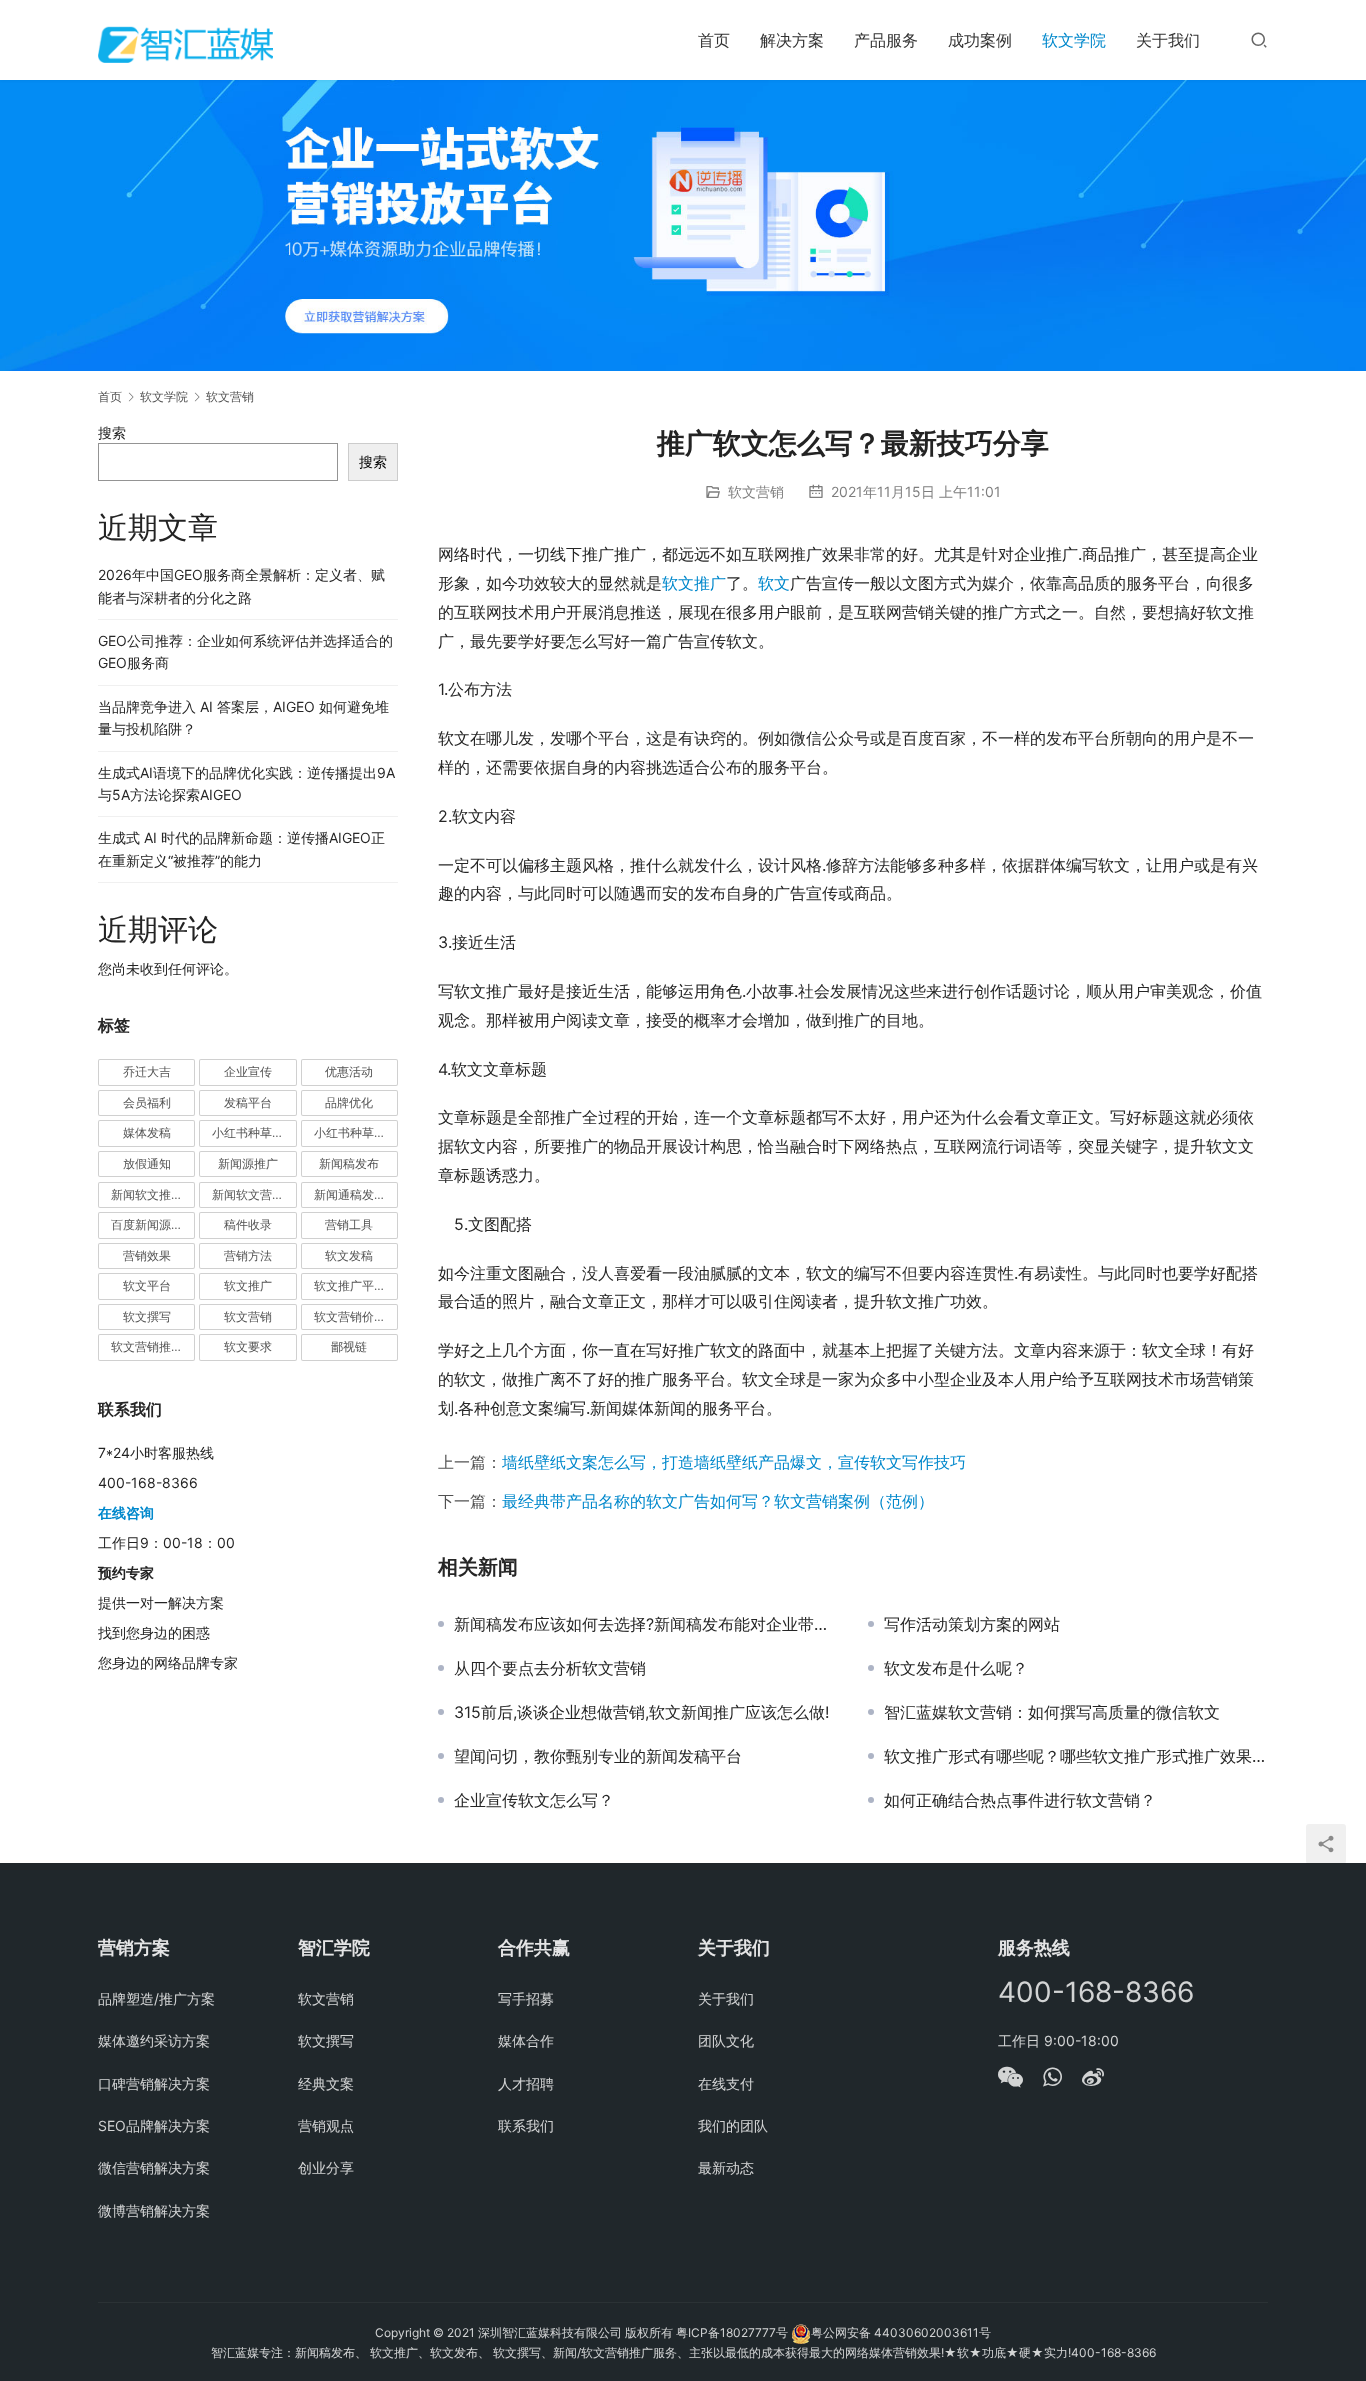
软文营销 (756, 491)
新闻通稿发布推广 (356, 1194)
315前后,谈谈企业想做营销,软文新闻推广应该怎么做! (641, 1712)
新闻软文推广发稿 (153, 1194)
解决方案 (792, 40)
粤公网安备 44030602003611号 (901, 2332)
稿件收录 (248, 1224)
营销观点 (326, 2125)
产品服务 (886, 40)
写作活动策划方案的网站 (972, 1624)
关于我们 (1168, 40)
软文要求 (248, 1346)
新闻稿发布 (349, 1163)
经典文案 (326, 2083)
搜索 (112, 432)
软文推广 (694, 583)
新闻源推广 (248, 1163)
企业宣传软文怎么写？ (534, 1800)
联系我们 (526, 2125)
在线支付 (726, 2083)
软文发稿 (349, 1255)
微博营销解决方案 (154, 2210)
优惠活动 (349, 1071)
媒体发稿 (147, 1132)
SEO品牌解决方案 (154, 2125)
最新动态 (726, 2167)
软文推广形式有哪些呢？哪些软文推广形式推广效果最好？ (1076, 1756)
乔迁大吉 (147, 1071)
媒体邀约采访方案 (154, 2040)
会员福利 (147, 1102)
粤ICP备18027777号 (732, 2332)
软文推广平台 (350, 1285)
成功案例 (980, 40)
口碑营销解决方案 (154, 2083)
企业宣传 (248, 1071)
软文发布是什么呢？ (956, 1668)
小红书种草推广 (254, 1132)
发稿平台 (248, 1102)
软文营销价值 (350, 1316)
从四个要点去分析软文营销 (550, 1668)
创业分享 (326, 2167)
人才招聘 (526, 2083)
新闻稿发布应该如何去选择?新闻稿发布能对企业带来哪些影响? (646, 1624)
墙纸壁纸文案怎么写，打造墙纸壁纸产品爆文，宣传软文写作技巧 (734, 1462)
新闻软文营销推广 (254, 1194)
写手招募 (526, 1998)
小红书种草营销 (356, 1132)
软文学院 (1074, 40)
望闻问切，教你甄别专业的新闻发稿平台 (598, 1756)
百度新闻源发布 (153, 1224)
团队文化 (726, 2040)
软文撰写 (147, 1316)
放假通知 (147, 1163)
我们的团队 (733, 2125)
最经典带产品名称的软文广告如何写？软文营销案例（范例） (718, 1501)
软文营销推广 (147, 1346)
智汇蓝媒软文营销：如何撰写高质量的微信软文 (1052, 1712)
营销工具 (349, 1224)
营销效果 (147, 1255)
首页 (714, 40)
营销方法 (248, 1255)
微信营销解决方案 (154, 2167)
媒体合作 (526, 2040)
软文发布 (454, 2352)
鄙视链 (349, 1346)
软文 (774, 583)
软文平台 (147, 1285)
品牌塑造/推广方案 (156, 1998)
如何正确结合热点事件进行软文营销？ (1020, 1800)
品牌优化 (349, 1102)
